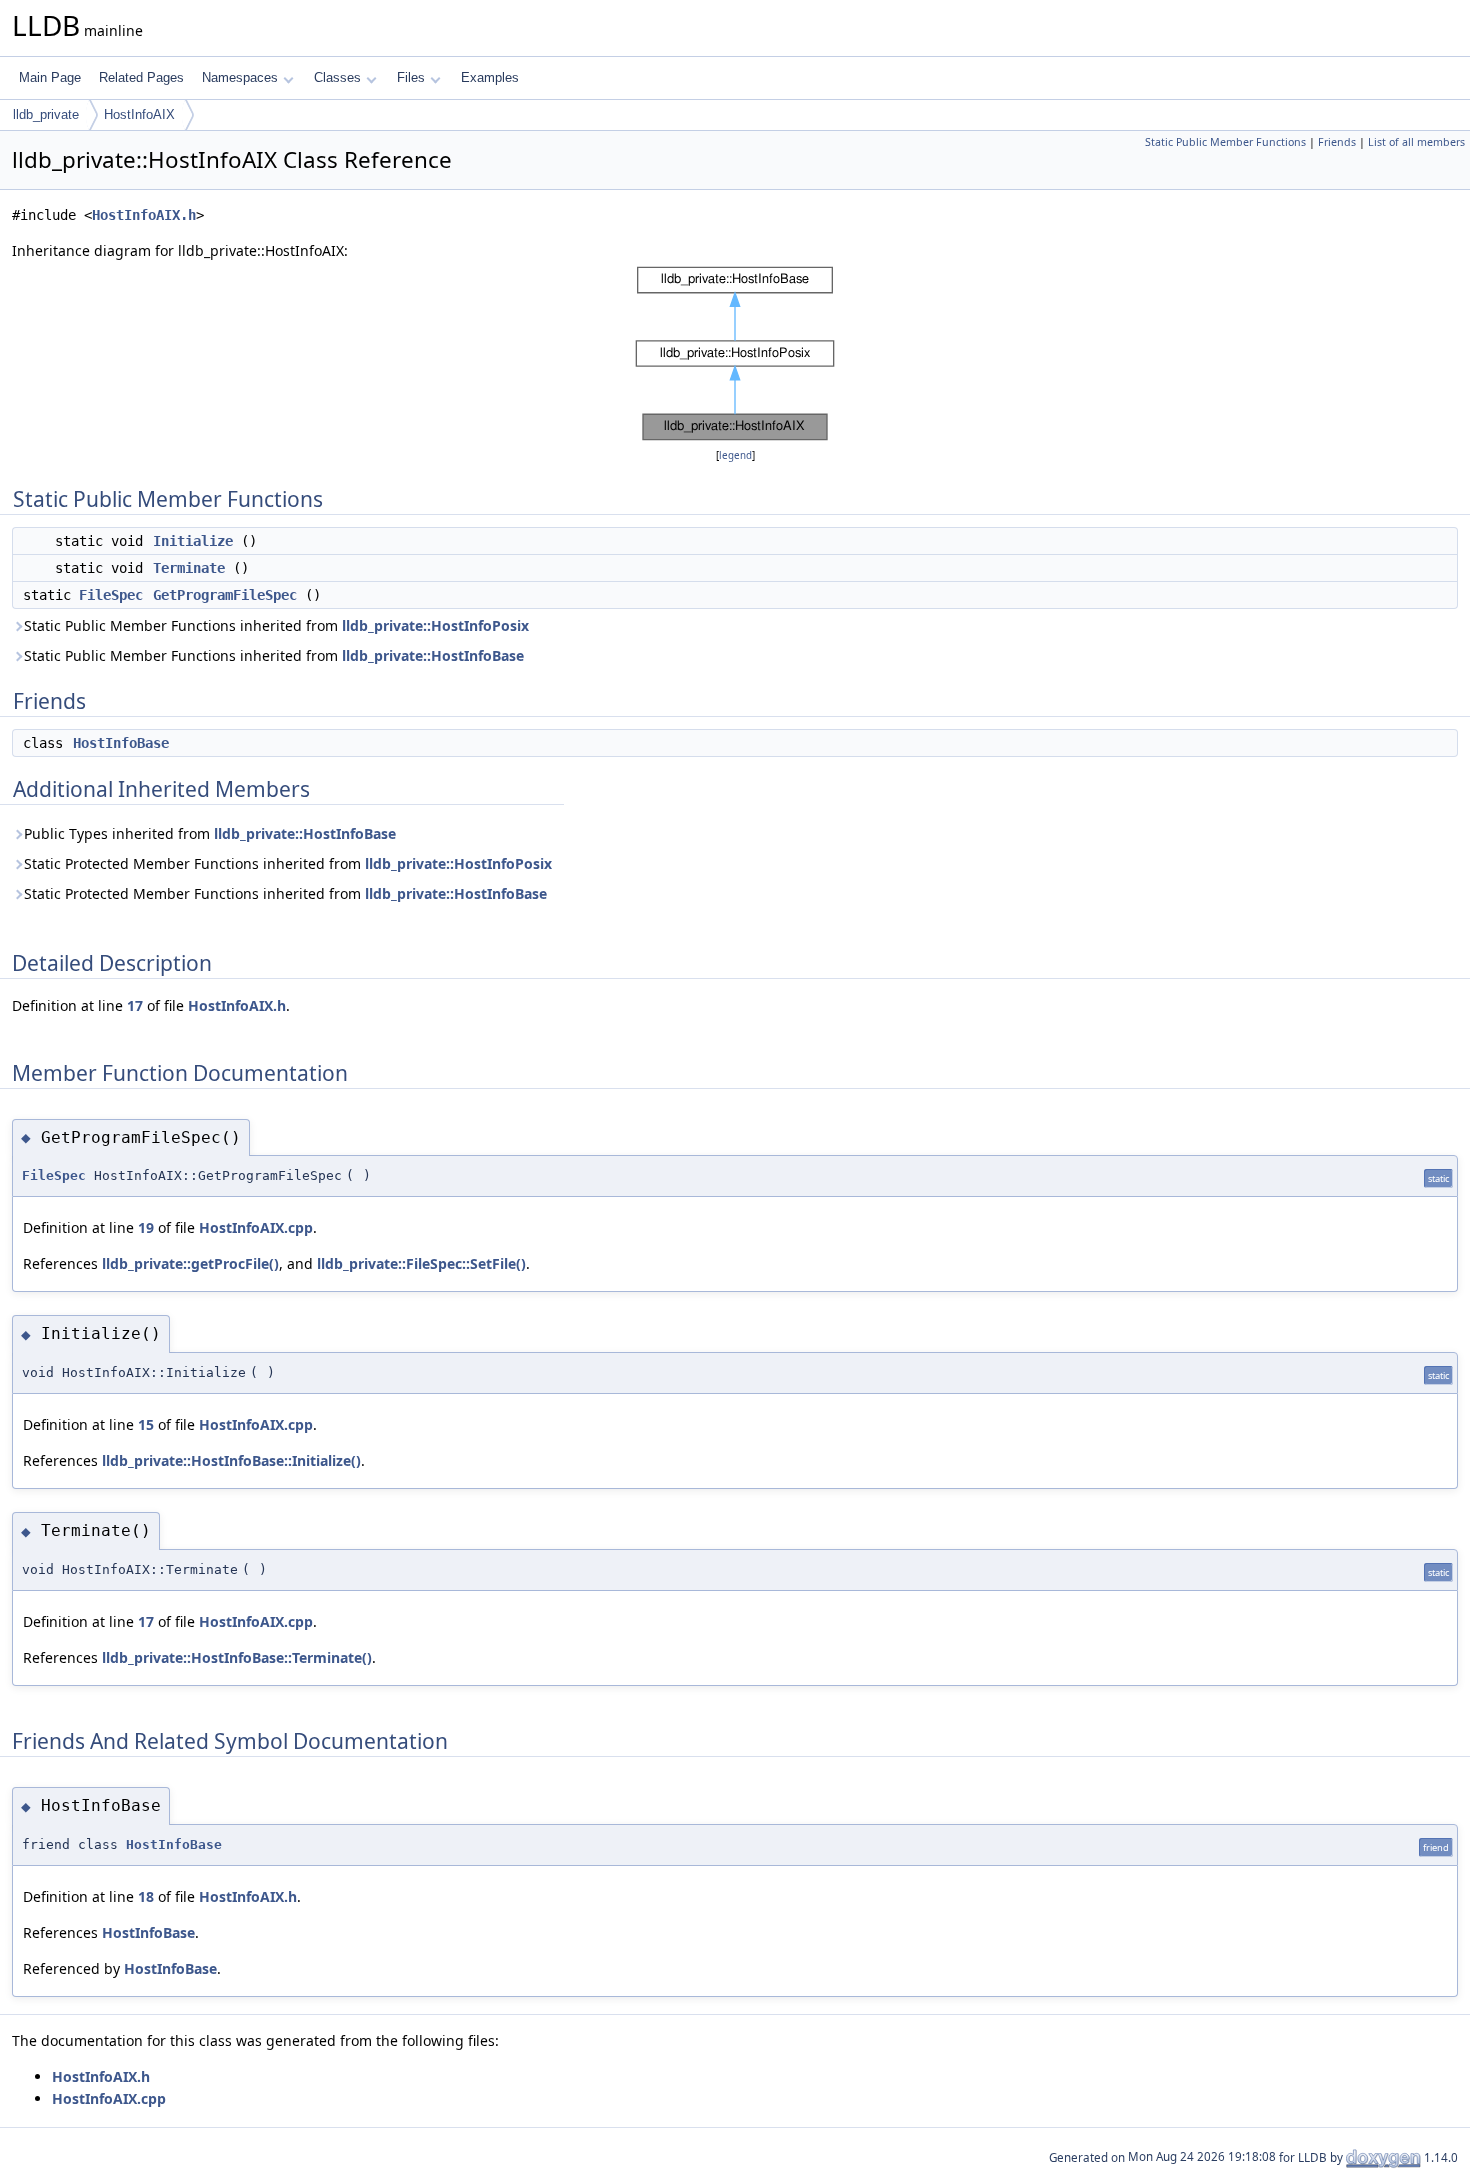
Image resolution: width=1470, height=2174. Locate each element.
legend (735, 455)
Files (411, 77)
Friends (1337, 142)
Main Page (50, 77)
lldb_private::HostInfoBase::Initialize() (231, 1460)
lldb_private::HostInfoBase (433, 655)
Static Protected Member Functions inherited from (288, 863)
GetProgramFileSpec (225, 595)
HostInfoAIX (139, 114)
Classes (337, 77)
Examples (490, 77)
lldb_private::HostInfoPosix (435, 625)
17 (135, 1005)
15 (146, 1424)
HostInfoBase (121, 743)
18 (146, 1896)
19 (146, 1227)
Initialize (193, 541)
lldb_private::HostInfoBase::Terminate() (237, 1657)
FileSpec (111, 595)
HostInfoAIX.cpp (256, 1227)
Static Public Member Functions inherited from (276, 625)
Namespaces (240, 77)
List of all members (1416, 142)
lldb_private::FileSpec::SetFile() (421, 1263)
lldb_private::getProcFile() (190, 1263)
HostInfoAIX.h (144, 215)
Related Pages (141, 77)
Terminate (189, 568)
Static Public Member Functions (1225, 142)
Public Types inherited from (210, 833)
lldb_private (46, 114)
